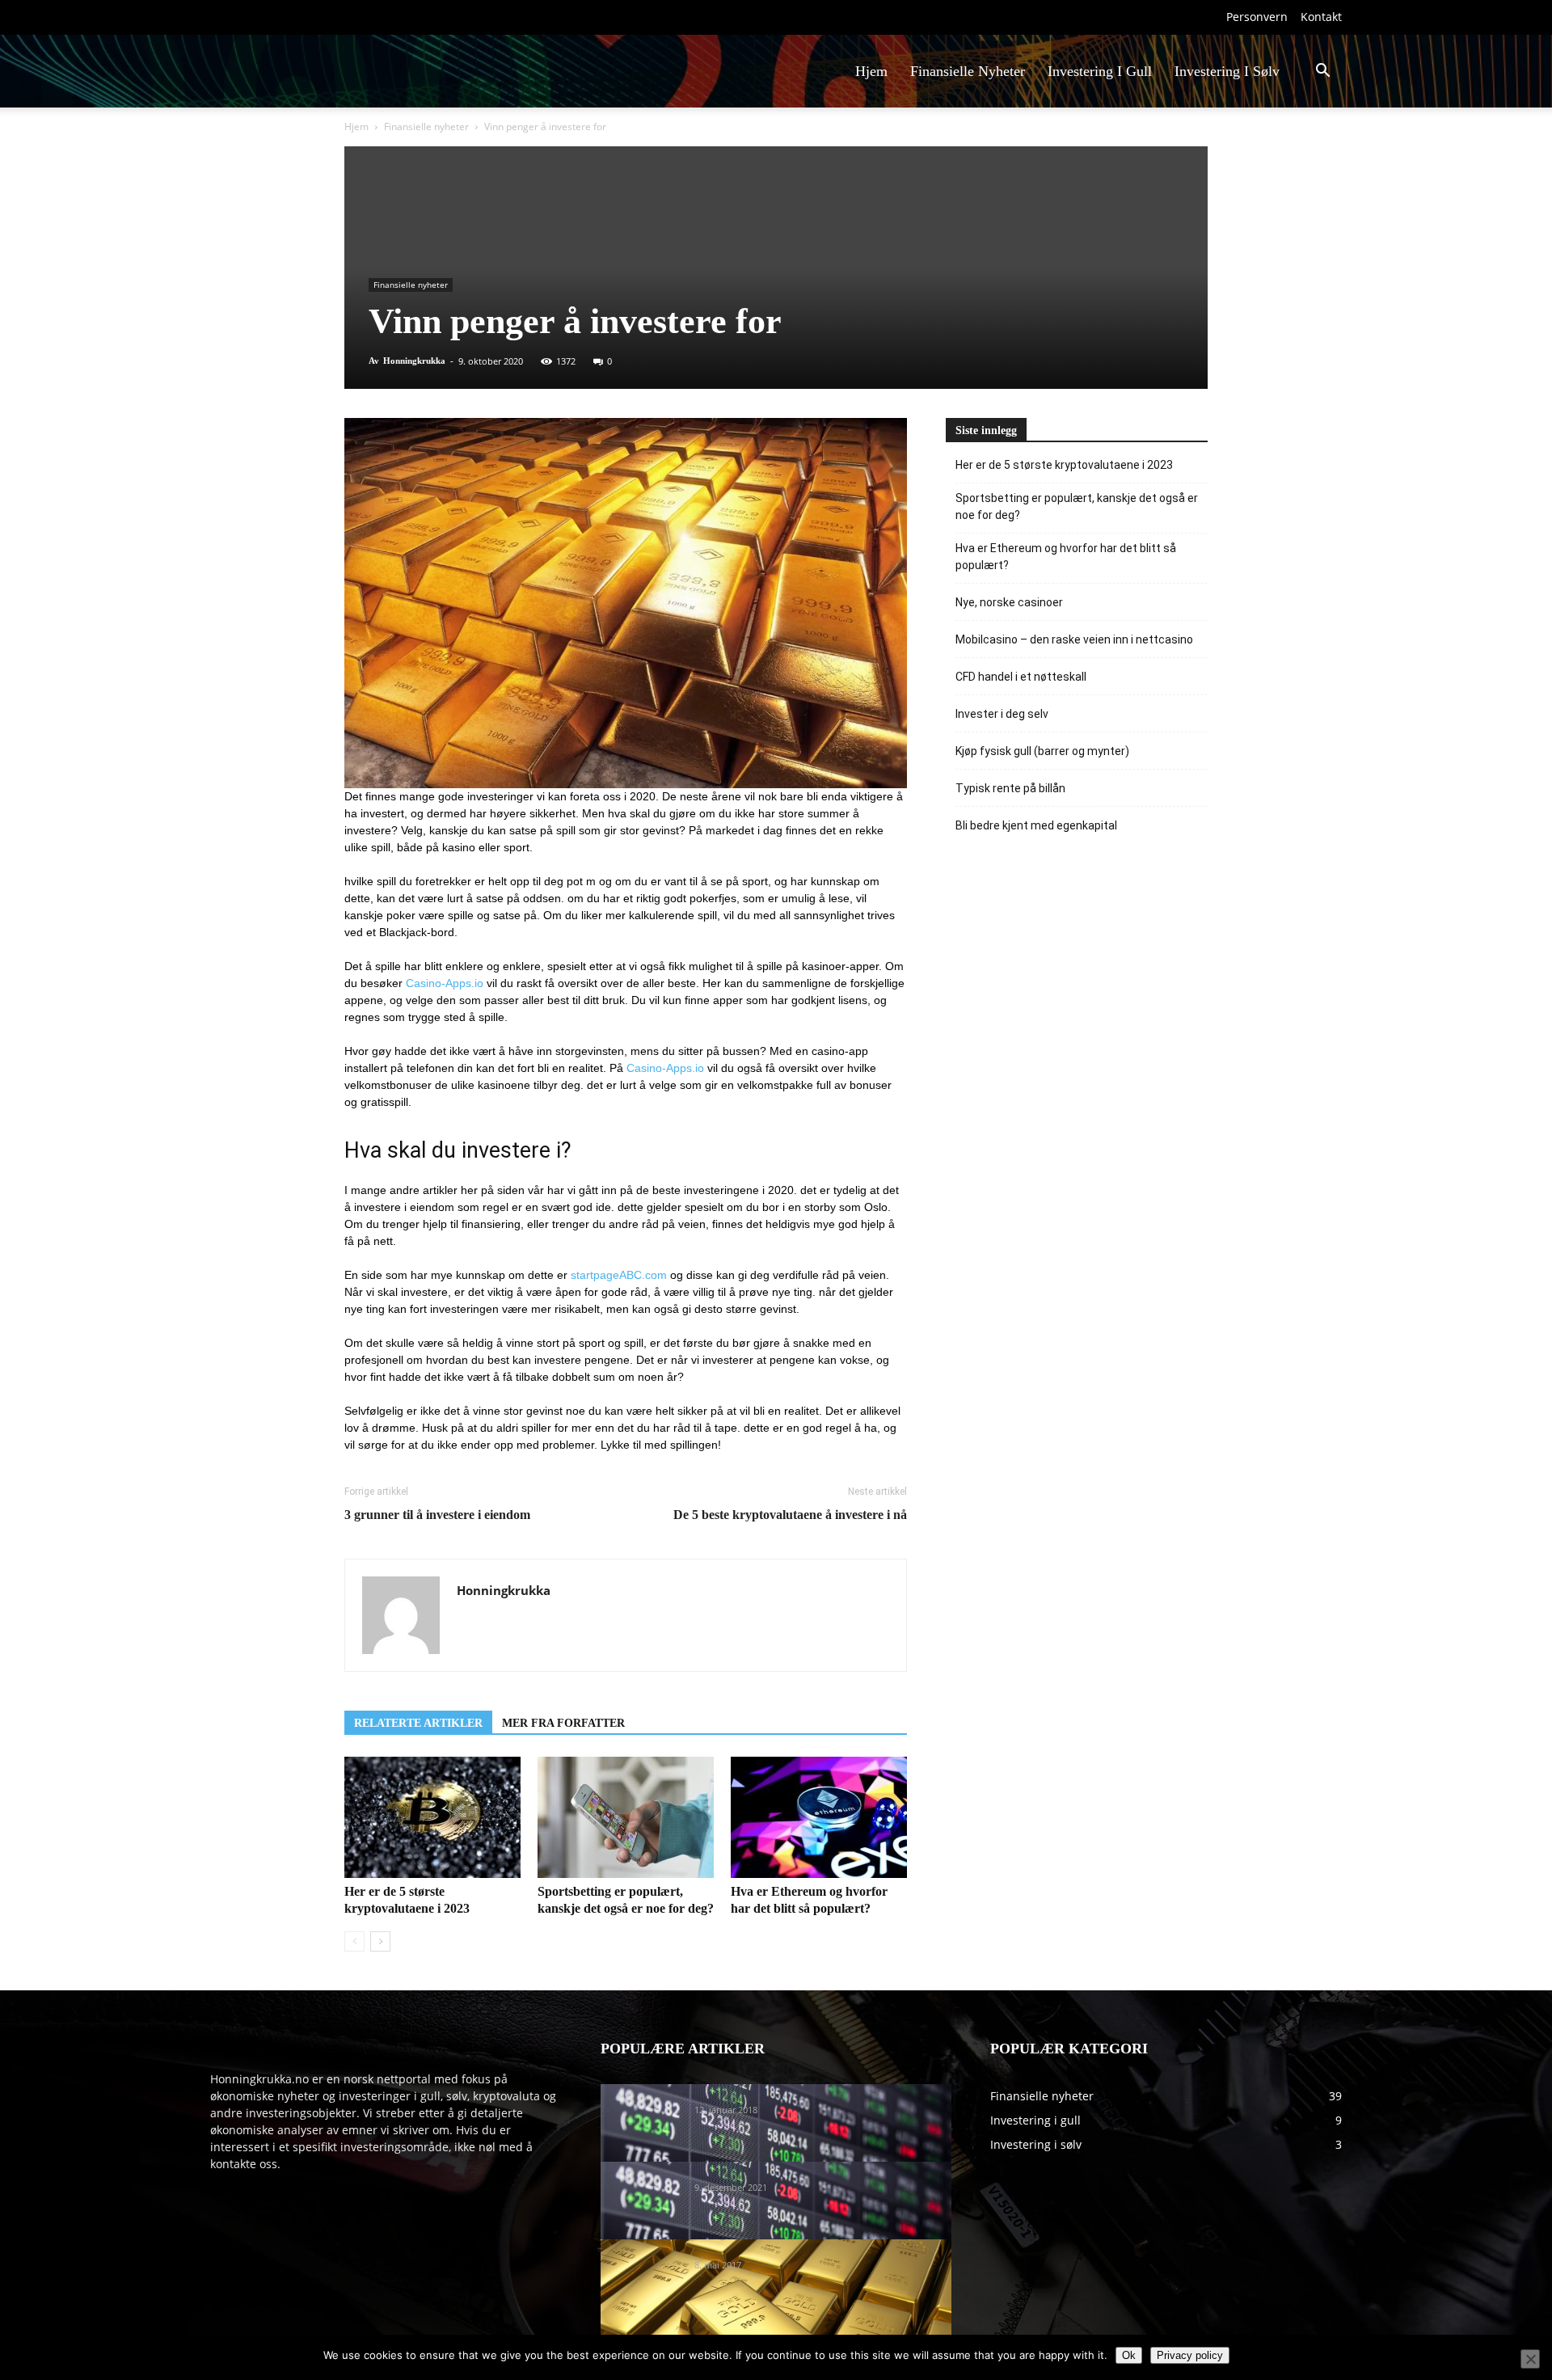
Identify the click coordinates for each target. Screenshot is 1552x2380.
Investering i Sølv (1227, 71)
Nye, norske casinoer (1009, 602)
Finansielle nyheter (426, 127)
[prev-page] (354, 1941)
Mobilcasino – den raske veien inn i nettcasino (1074, 639)
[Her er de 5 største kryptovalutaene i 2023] (432, 1817)
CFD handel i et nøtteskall (1021, 677)
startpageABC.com (619, 1275)
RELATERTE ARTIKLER (418, 1723)
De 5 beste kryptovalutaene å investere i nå (790, 1515)
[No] (1530, 2359)
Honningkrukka (414, 361)
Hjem (871, 71)
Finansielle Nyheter (968, 71)
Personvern (1257, 17)
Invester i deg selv (1002, 714)
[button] (1322, 72)
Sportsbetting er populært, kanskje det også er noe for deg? (1077, 506)
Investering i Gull (1100, 71)
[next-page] (380, 1941)
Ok (1129, 2355)
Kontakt (1321, 17)
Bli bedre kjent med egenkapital (1036, 825)
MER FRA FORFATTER (563, 1723)
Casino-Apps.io (445, 983)
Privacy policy (1190, 2355)
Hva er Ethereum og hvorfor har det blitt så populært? (1066, 557)
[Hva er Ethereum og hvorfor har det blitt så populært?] (819, 1817)
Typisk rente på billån (1010, 788)
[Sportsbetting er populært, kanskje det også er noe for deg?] (626, 1817)
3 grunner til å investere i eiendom (437, 1515)
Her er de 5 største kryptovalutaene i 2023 (1064, 465)
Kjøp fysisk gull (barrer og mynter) (1042, 751)
